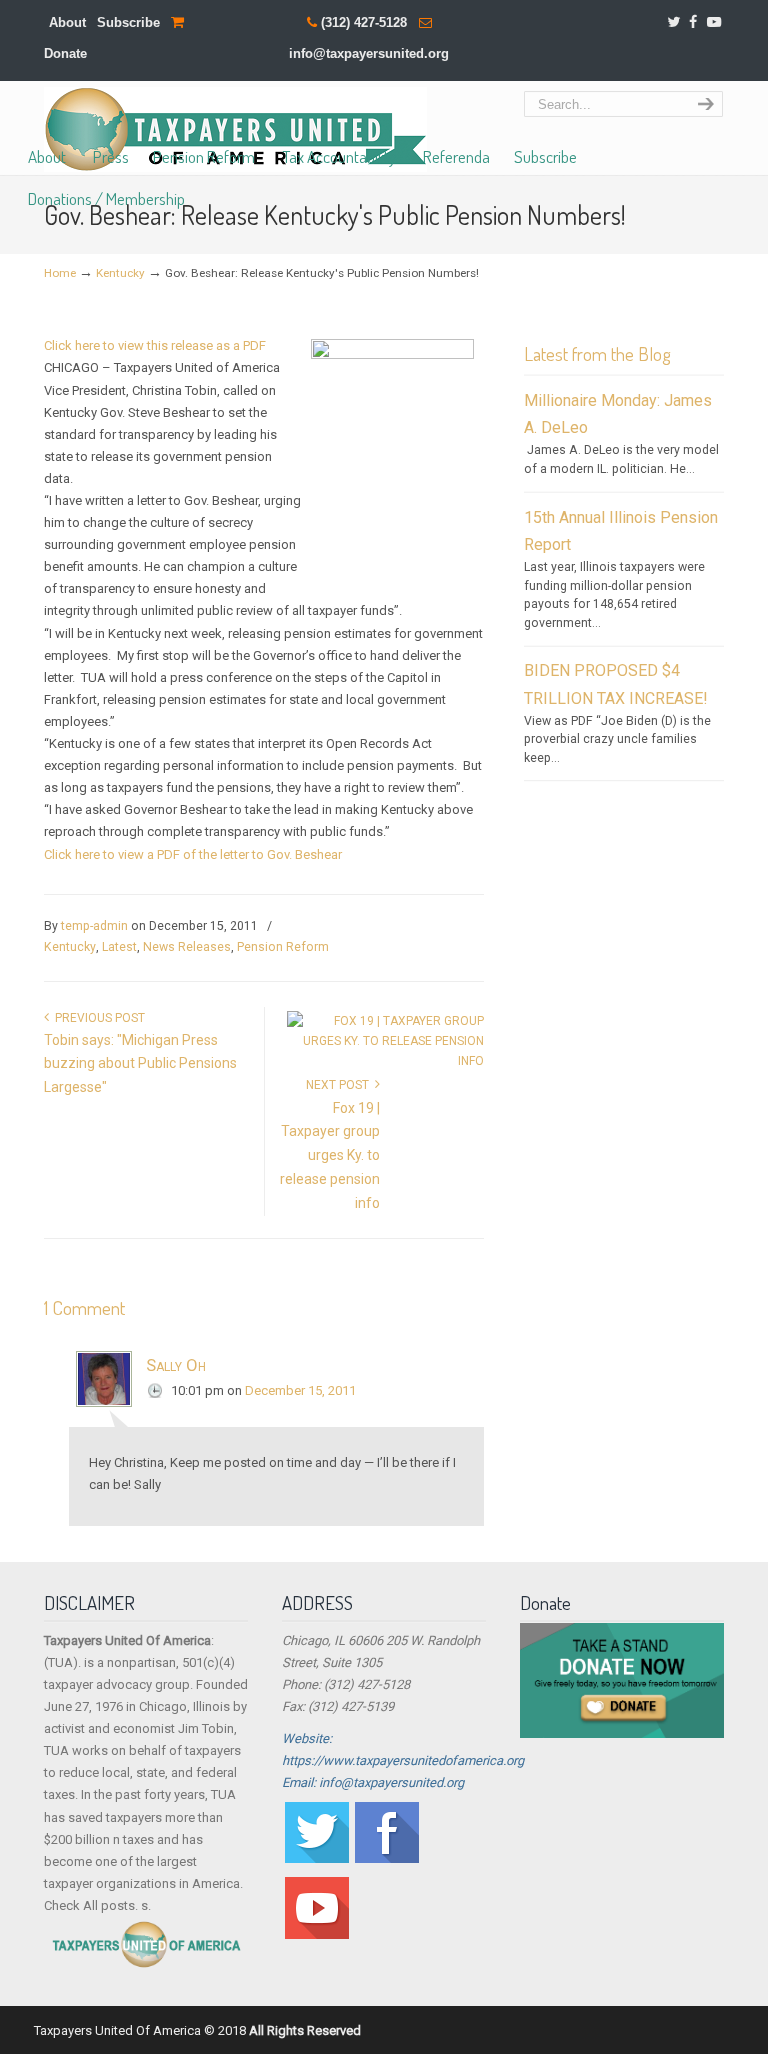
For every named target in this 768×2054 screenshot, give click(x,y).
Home (60, 273)
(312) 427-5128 (364, 22)
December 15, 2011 (300, 1390)
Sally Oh (176, 1365)
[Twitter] (673, 22)
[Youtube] (317, 1934)
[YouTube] (714, 22)
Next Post (340, 1085)
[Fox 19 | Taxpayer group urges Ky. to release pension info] (385, 1061)
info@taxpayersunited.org (369, 53)
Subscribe (128, 22)
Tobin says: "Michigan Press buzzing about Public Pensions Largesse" (140, 1064)
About (67, 22)
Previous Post (97, 1018)
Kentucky (120, 273)
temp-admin (94, 926)
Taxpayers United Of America (235, 129)
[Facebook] (694, 22)
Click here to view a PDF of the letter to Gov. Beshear (193, 854)
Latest (119, 947)
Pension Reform (283, 947)
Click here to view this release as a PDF (155, 345)
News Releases (187, 947)
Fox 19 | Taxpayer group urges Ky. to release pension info (330, 1155)
